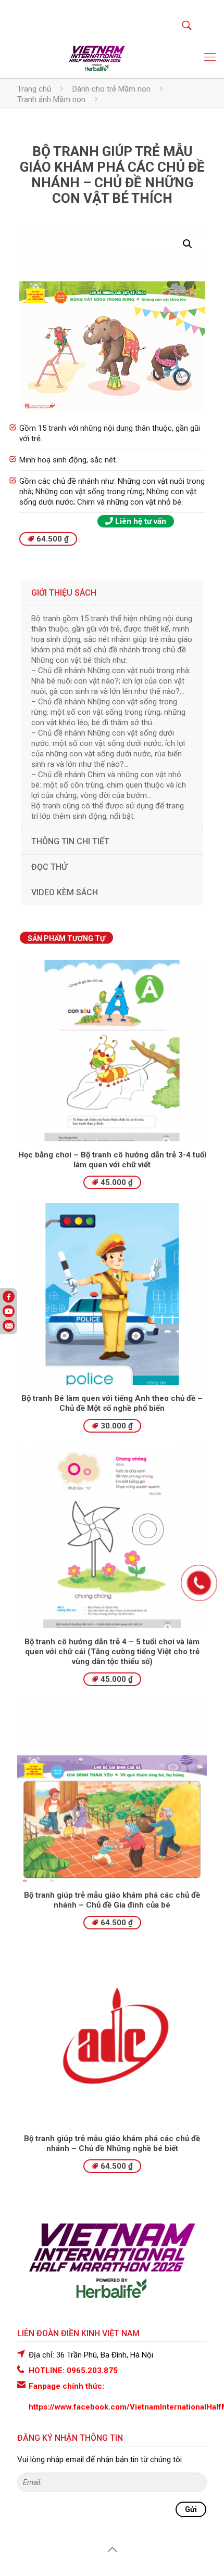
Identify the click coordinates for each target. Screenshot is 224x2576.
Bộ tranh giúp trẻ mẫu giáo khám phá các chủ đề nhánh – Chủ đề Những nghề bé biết (112, 2143)
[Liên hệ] (198, 1589)
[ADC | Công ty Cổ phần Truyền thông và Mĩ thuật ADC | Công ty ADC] (97, 57)
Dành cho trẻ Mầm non (111, 89)
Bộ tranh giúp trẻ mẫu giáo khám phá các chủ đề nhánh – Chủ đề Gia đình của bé (112, 1900)
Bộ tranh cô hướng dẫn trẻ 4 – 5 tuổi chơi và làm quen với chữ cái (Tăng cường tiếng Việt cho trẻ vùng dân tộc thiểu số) (112, 1652)
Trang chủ (34, 89)
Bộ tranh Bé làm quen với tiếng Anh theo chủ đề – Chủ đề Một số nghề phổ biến (112, 1403)
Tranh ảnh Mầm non (51, 99)
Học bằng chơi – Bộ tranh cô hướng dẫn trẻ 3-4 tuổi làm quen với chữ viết (112, 1160)
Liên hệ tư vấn (140, 521)
